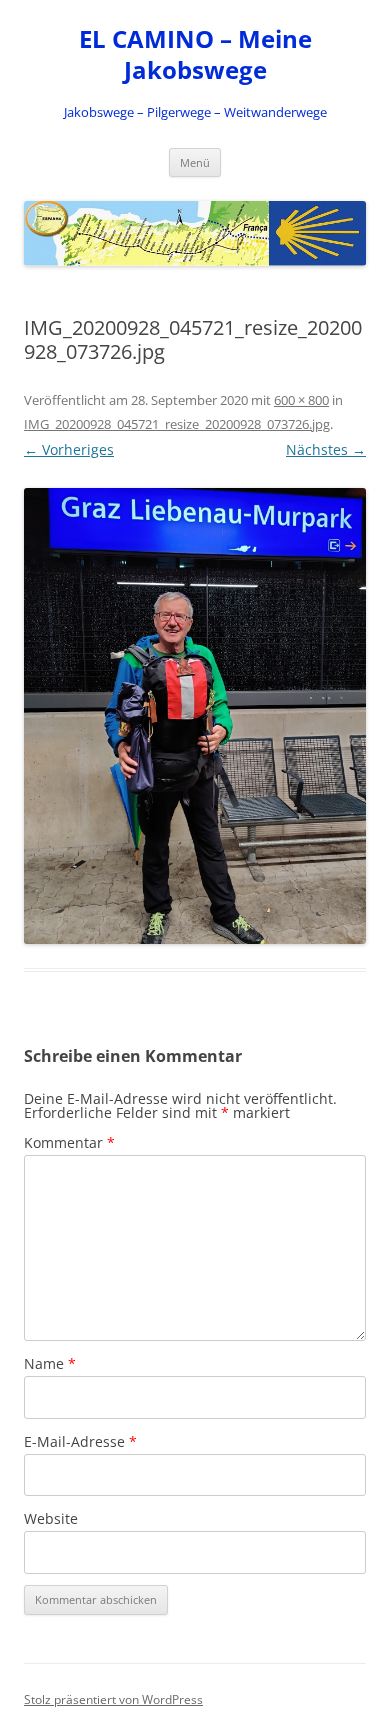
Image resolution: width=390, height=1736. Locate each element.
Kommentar (69, 1142)
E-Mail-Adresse (80, 1441)
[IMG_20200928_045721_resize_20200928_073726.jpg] (195, 716)
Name (50, 1363)
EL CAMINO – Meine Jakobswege (195, 55)
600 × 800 (301, 400)
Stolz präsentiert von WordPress (113, 1699)
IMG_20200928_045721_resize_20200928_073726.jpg (177, 424)
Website (51, 1518)
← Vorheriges (69, 449)
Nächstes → (326, 449)
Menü (195, 162)
